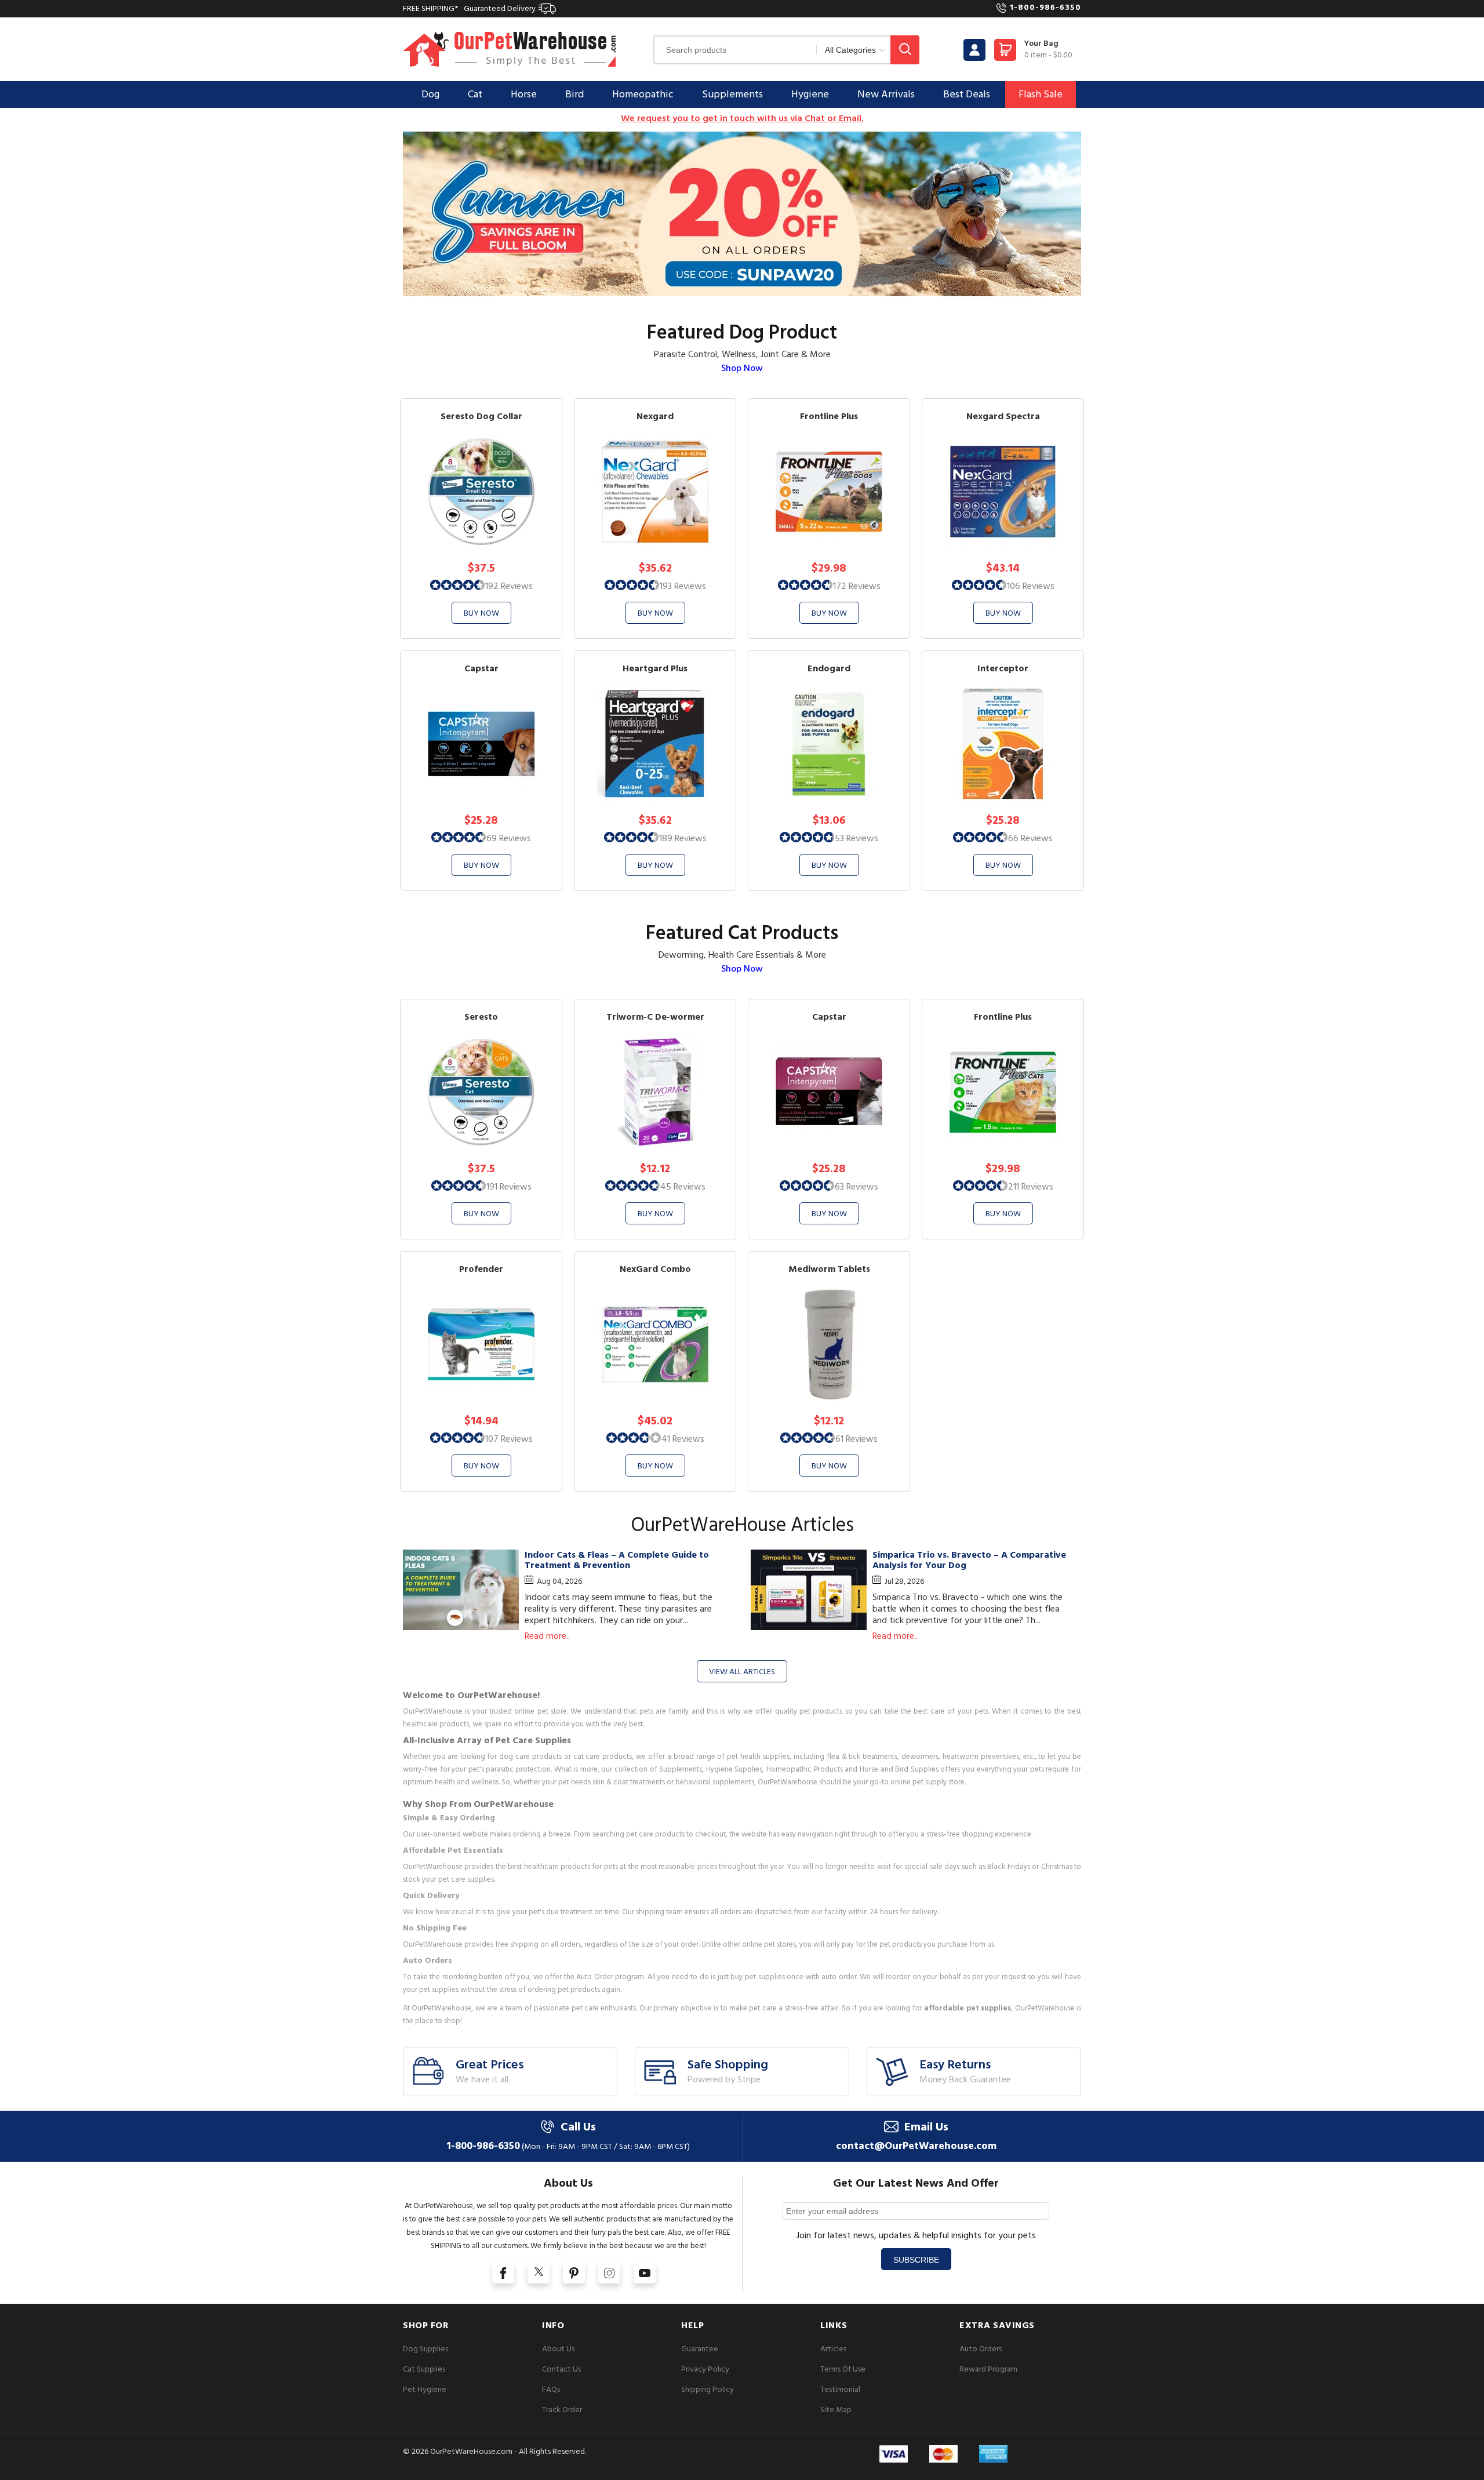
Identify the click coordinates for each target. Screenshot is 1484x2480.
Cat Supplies (424, 2369)
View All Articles (742, 1672)
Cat (475, 94)
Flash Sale (1041, 94)
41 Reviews (683, 1439)
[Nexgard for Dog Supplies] (655, 491)
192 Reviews (509, 586)
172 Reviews (857, 586)
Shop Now (742, 368)
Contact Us (561, 2369)
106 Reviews (1031, 586)
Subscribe (916, 2260)
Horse (524, 94)
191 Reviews (509, 1187)
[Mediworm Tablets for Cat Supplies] (829, 1344)
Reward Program (988, 2369)
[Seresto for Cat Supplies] (481, 1092)
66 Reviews (1030, 838)
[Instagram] (609, 2272)
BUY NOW (481, 613)
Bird (574, 94)
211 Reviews (1031, 1187)
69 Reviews (509, 838)
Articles (833, 2349)
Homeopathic (643, 94)
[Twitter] (539, 2272)
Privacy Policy (705, 2369)
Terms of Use (843, 2369)
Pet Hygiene (425, 2389)
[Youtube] (645, 2272)
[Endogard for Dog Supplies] (829, 743)
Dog (430, 94)
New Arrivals (886, 94)
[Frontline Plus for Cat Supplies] (1003, 1092)
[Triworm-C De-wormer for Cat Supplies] (655, 1092)
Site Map (836, 2410)
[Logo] (510, 49)
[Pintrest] (574, 2272)
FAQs (551, 2389)
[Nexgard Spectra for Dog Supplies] (1003, 491)
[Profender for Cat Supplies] (481, 1344)
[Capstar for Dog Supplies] (481, 743)
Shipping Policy (708, 2389)
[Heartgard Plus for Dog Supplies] (655, 743)
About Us (558, 2349)
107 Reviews (509, 1439)
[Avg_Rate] (458, 584)
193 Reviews (683, 586)
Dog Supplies (425, 2349)
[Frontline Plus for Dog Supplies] (829, 491)
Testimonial (840, 2389)
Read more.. (547, 1636)
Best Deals (967, 94)
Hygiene (810, 94)
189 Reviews (683, 838)
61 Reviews (856, 1439)
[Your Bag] (1005, 53)
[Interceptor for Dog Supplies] (1003, 743)
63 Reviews (856, 1187)
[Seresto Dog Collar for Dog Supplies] (481, 491)
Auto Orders (981, 2349)
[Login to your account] (974, 50)
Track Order (562, 2410)
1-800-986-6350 (1045, 7)
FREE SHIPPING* (469, 8)
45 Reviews (683, 1187)
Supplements (732, 94)
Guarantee (700, 2349)
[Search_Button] (905, 50)
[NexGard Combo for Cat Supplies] (655, 1344)
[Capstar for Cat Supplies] (829, 1092)
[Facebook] (503, 2272)
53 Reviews (856, 838)
